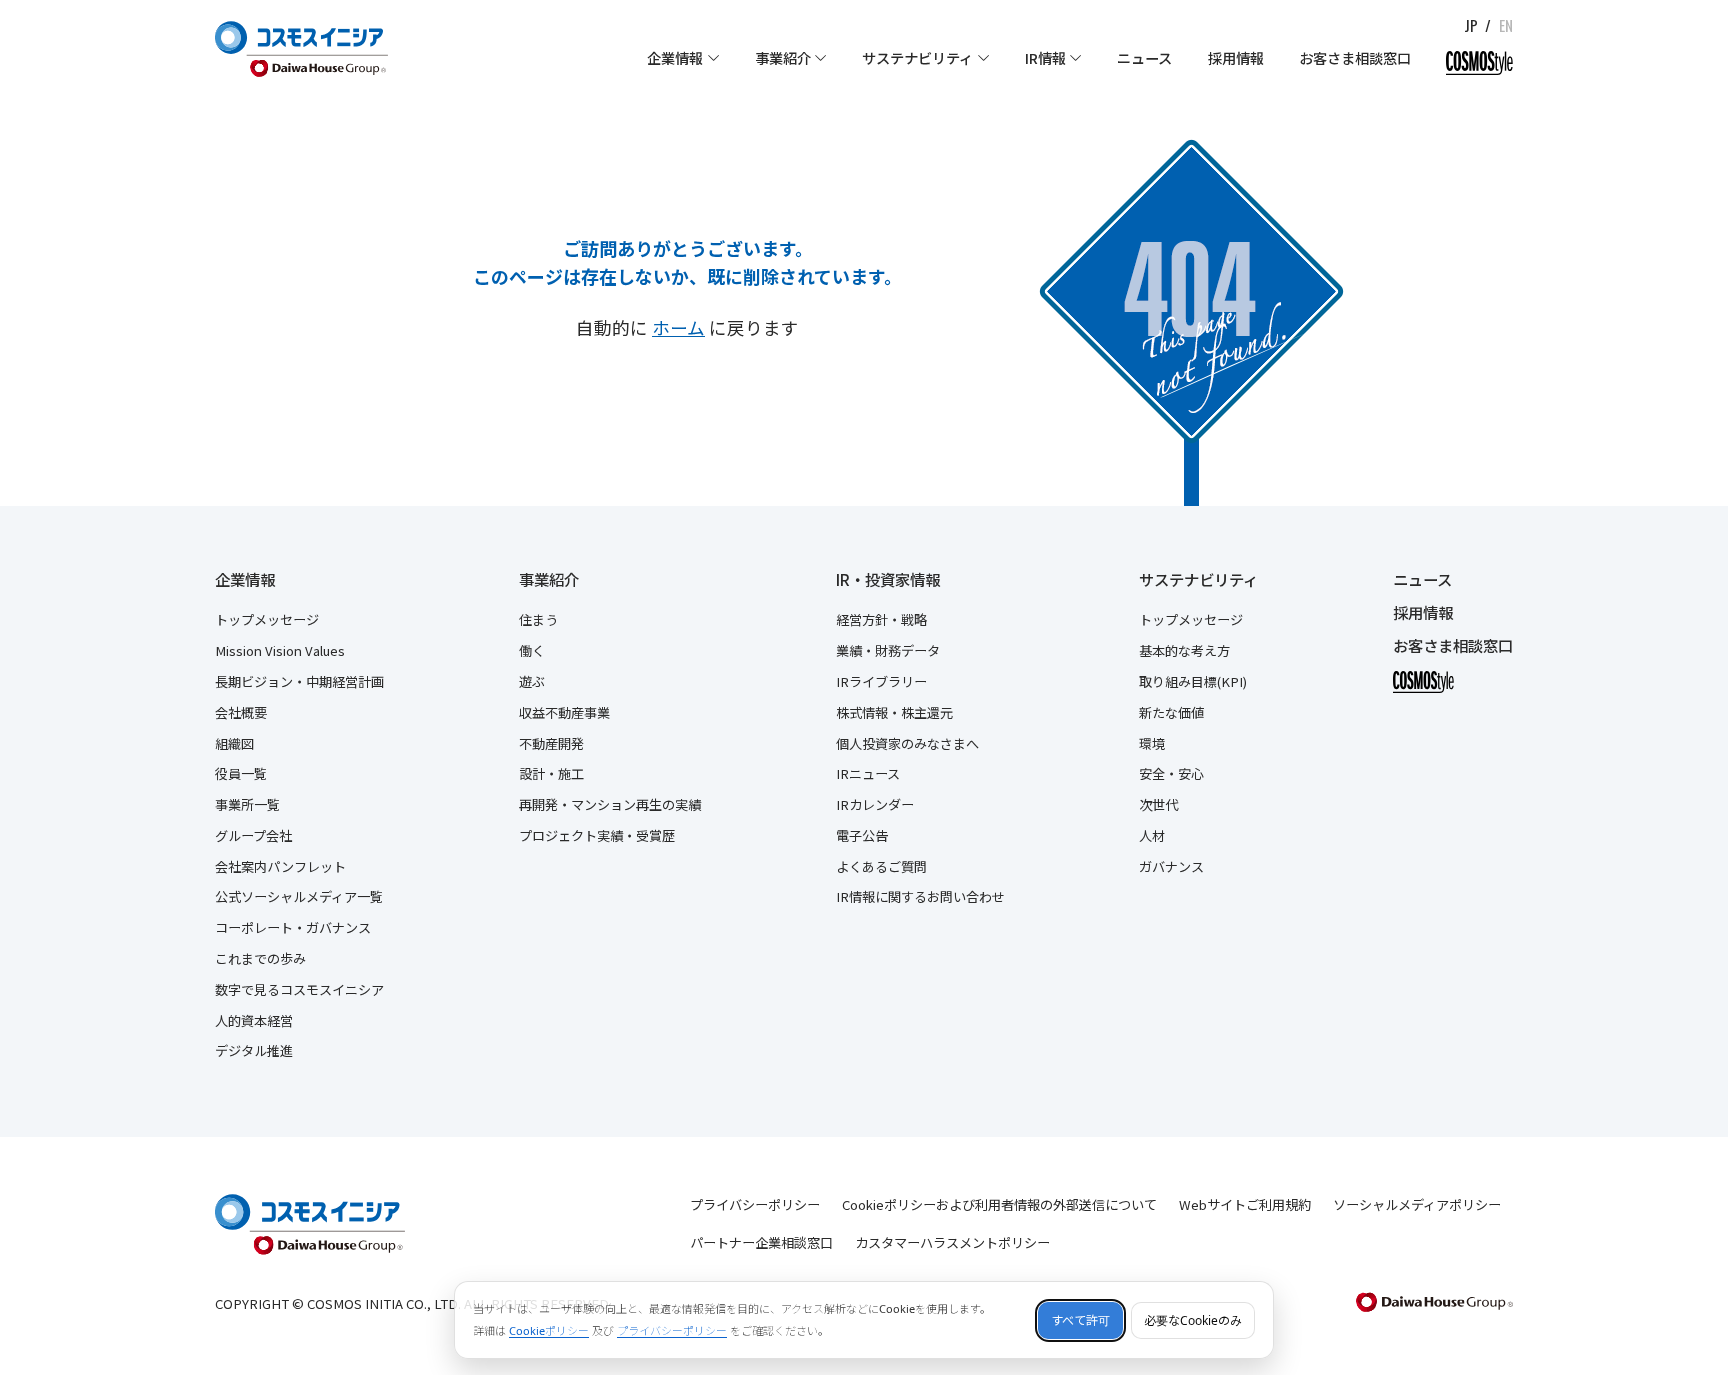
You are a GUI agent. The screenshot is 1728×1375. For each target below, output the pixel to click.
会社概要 (241, 712)
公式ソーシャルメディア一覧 (299, 896)
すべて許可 (1080, 1320)
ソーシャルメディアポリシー (1417, 1204)
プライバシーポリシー (755, 1204)
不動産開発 (551, 743)
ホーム (678, 327)
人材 (1152, 835)
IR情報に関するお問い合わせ (920, 896)
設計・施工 (551, 773)
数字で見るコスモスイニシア (299, 989)
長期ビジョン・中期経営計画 (299, 681)
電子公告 (862, 835)
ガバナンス (1171, 866)
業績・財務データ (888, 650)
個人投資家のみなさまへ (907, 743)
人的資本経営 (254, 1020)
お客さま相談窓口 (1453, 645)
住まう (538, 619)
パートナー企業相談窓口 (761, 1242)
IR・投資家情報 (888, 579)
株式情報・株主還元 (894, 712)
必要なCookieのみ (1193, 1320)
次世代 (1158, 804)
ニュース (1422, 579)
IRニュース (868, 773)
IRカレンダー (875, 804)
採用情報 (1423, 612)
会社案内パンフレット (280, 866)
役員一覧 (241, 773)
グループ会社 (253, 835)
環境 (1152, 743)
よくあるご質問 (881, 866)
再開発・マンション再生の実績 (610, 804)
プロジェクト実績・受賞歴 (597, 835)
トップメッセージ (267, 619)
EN (1506, 25)
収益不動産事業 (564, 712)
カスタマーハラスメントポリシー (952, 1242)
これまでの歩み (260, 958)
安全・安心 (1171, 773)
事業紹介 (549, 579)
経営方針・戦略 (881, 619)
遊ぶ (532, 681)
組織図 (234, 743)
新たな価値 (1171, 712)
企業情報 (245, 579)
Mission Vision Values (280, 650)
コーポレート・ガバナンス (293, 927)
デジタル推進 (254, 1050)
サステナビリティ (1198, 579)
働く (532, 650)
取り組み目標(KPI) (1193, 681)
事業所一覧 (247, 804)
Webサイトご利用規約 (1245, 1204)
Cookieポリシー (549, 1330)
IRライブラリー (881, 681)
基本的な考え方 (1184, 650)
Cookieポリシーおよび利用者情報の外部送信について (999, 1204)
